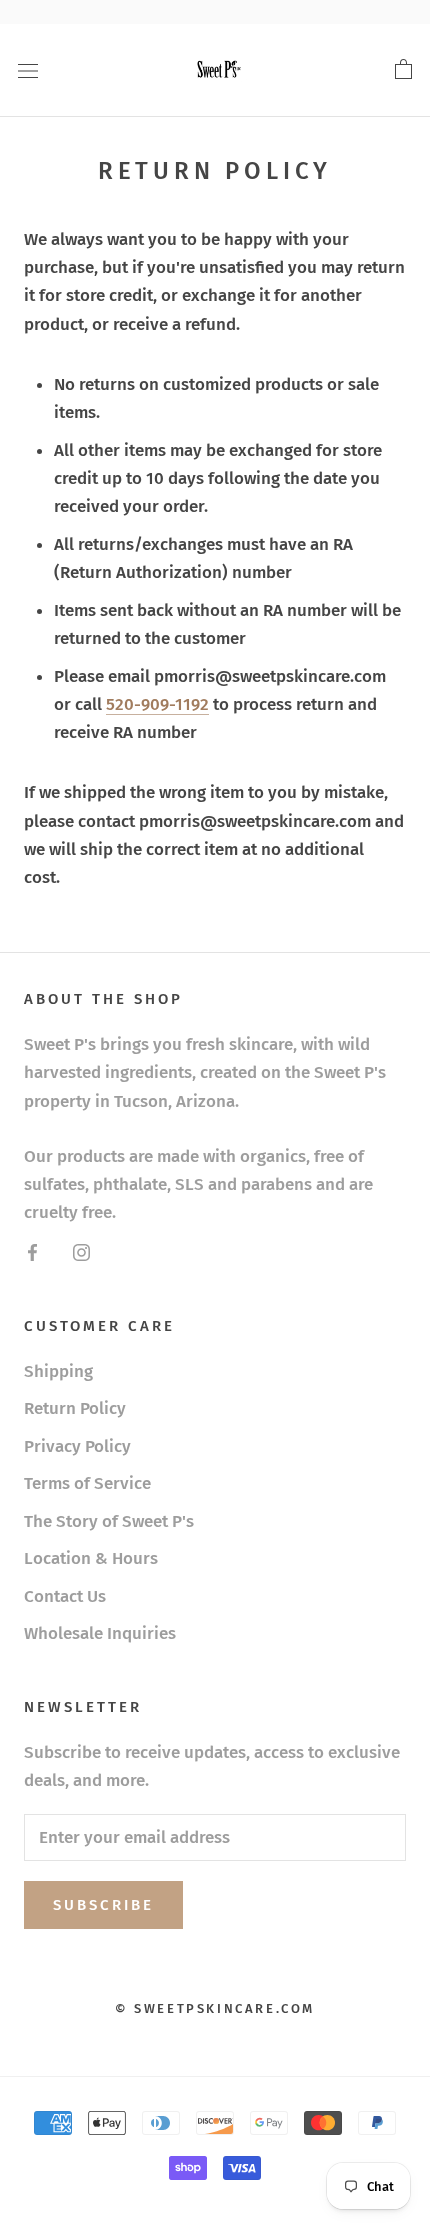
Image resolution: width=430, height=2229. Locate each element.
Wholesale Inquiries (100, 1633)
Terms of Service (87, 1483)
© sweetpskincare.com (215, 2008)
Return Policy (75, 1408)
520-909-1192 (157, 704)
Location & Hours (91, 1558)
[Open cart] (403, 70)
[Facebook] (32, 1252)
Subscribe (103, 1905)
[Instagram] (81, 1252)
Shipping (58, 1371)
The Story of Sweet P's (109, 1521)
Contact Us (65, 1596)
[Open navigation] (28, 70)
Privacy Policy (77, 1446)
